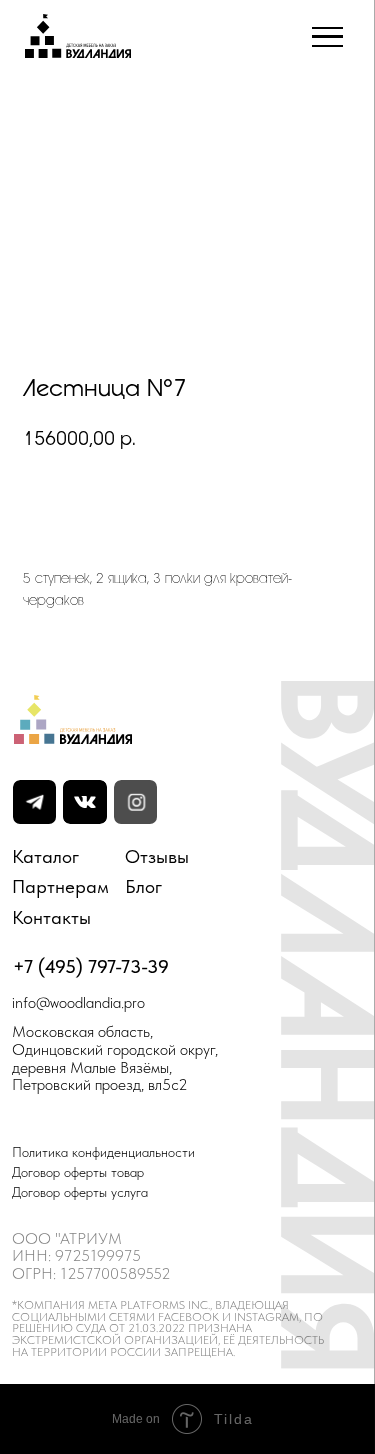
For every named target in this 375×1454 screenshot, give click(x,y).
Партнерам (60, 886)
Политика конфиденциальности (103, 1152)
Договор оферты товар (78, 1172)
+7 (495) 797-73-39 (91, 966)
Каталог (45, 856)
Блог (143, 886)
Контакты (51, 917)
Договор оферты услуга (80, 1192)
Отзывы (157, 856)
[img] (84, 802)
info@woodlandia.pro (78, 1002)
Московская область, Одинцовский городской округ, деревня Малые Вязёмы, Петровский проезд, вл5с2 (115, 1057)
